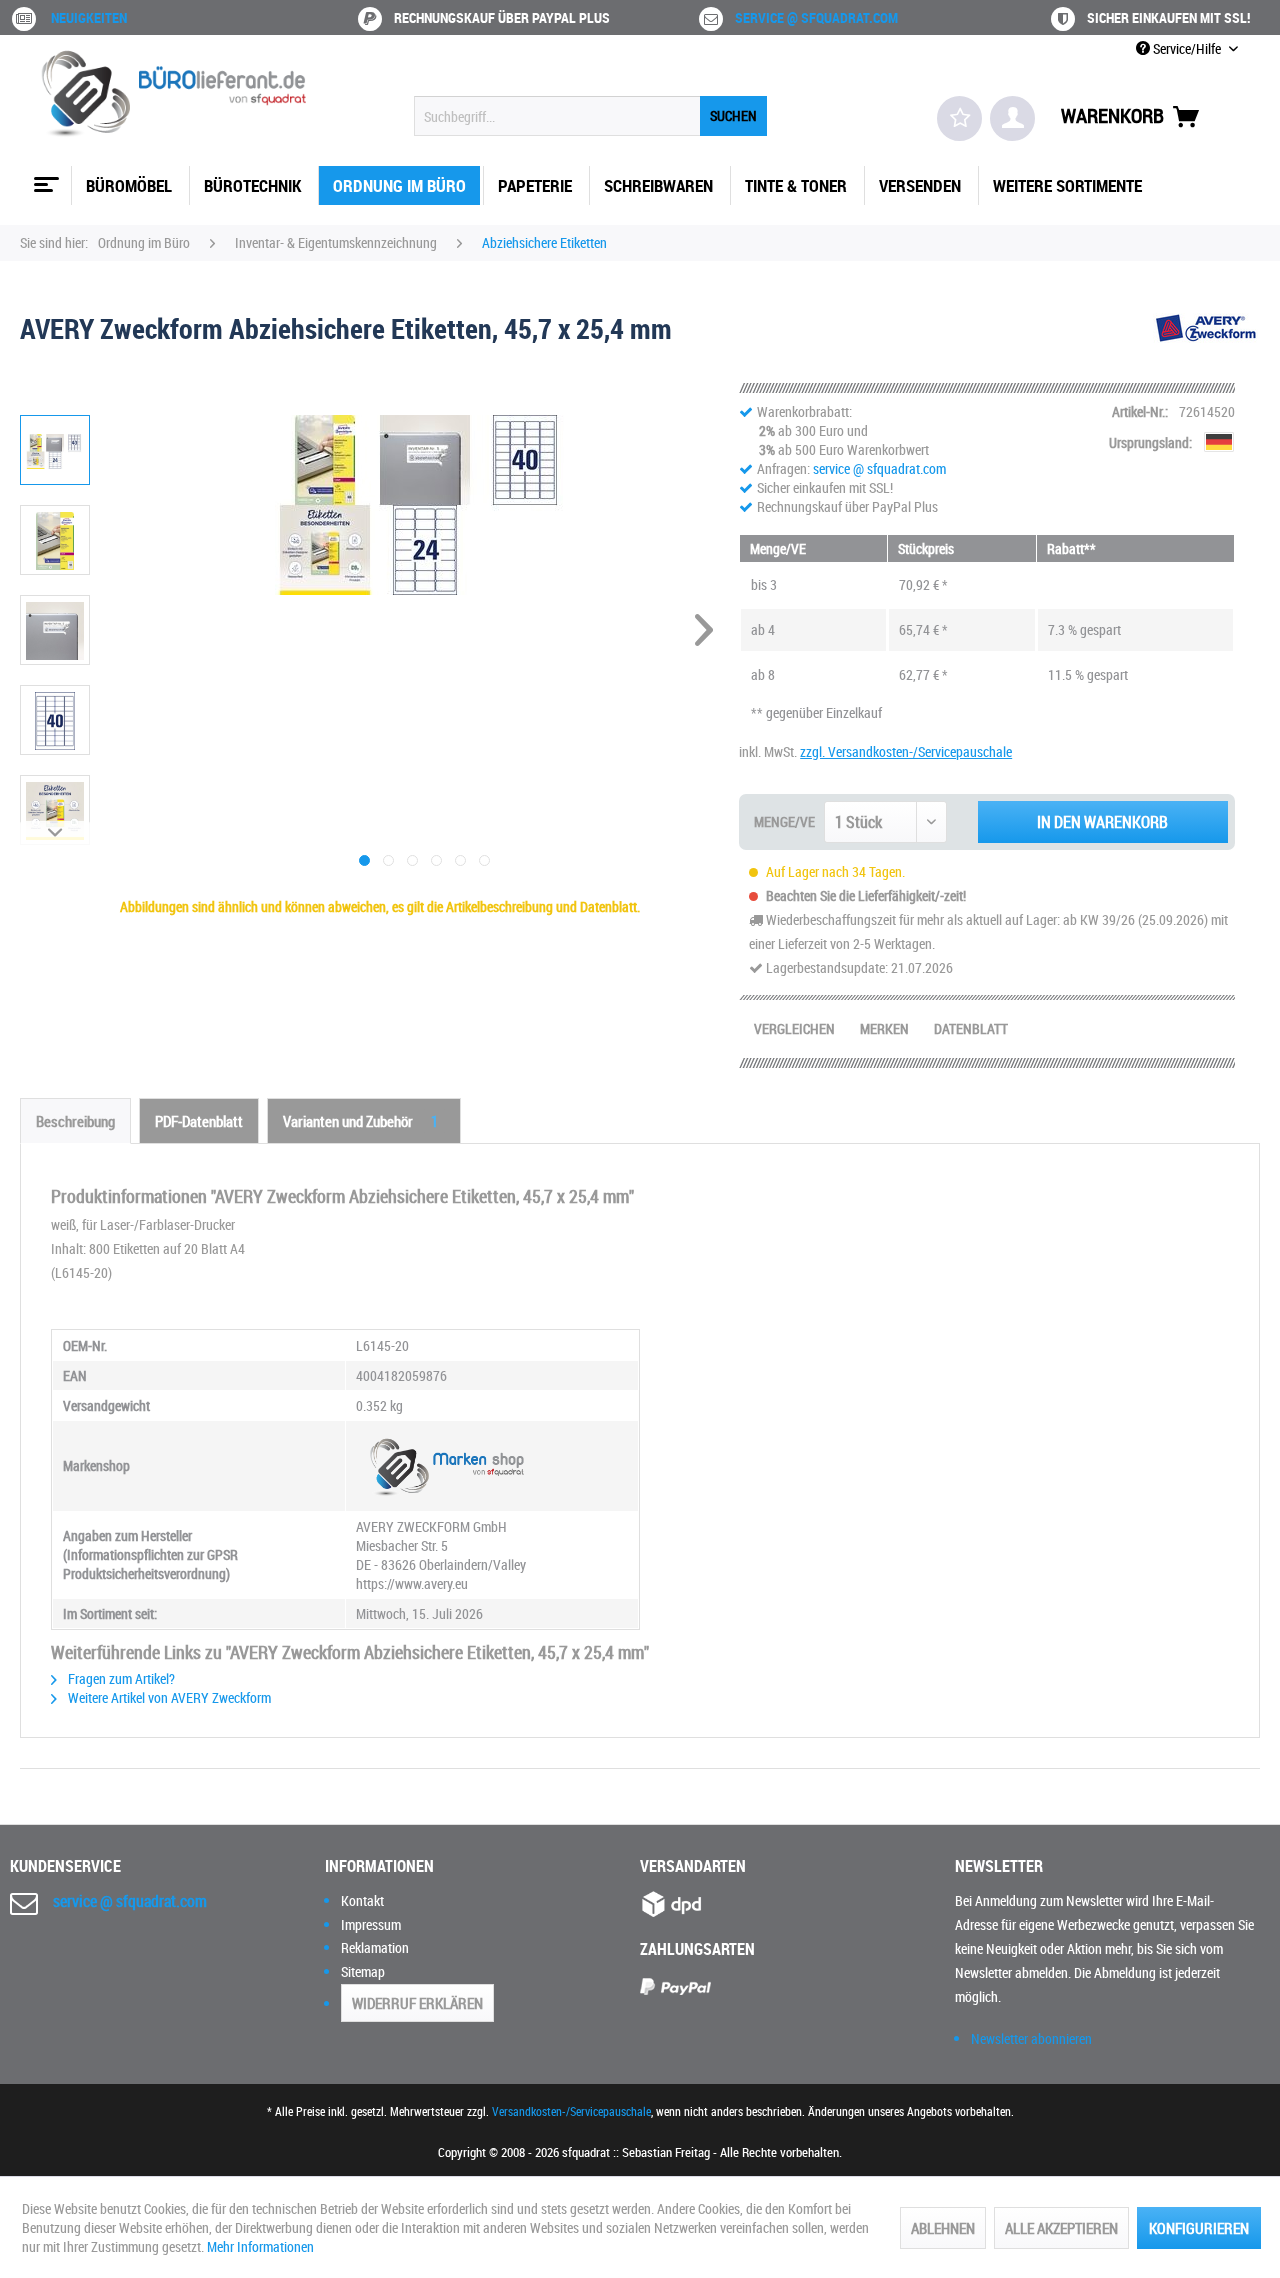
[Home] (44, 177)
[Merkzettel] (959, 118)
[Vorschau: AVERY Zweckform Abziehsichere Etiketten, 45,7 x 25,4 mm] (55, 450)
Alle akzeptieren (1061, 2228)
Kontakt (362, 1900)
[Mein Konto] (1012, 118)
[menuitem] (590, 116)
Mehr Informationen (260, 2246)
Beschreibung (75, 1121)
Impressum (371, 1924)
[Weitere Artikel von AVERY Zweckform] (1206, 348)
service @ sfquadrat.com (816, 17)
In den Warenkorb (1102, 822)
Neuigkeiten (89, 17)
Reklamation (375, 1947)
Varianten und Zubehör (360, 1121)
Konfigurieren (1199, 2228)
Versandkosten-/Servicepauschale (571, 2111)
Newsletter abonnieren (1031, 2038)
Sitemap (363, 1971)
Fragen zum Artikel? (120, 1678)
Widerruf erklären (417, 2003)
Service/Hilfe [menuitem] (1187, 48)
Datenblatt (971, 1028)
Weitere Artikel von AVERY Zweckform (168, 1697)
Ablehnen (943, 2228)
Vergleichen (794, 1028)
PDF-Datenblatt (199, 1121)
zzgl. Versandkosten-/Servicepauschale (906, 751)
